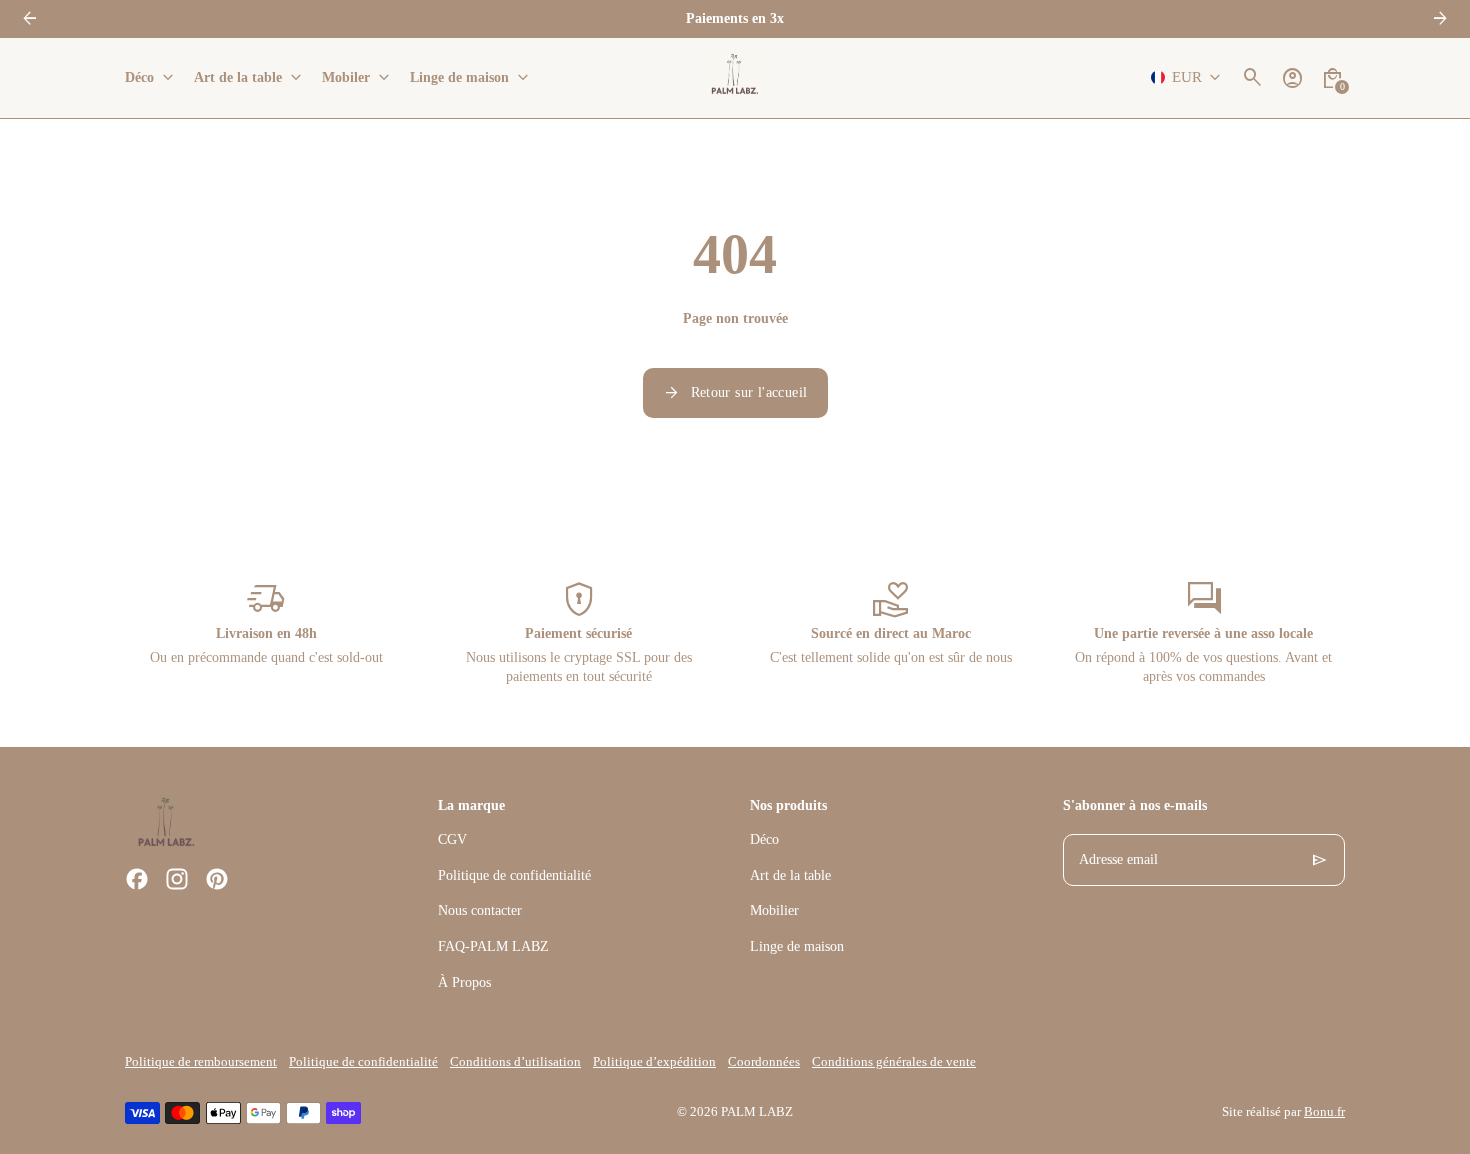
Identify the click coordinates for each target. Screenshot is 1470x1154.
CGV (452, 839)
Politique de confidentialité (514, 875)
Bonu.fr (1324, 1112)
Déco (764, 839)
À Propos (464, 982)
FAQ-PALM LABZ (493, 946)
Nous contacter (480, 910)
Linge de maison (797, 946)
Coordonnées (764, 1062)
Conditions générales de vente (894, 1062)
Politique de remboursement (201, 1062)
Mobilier (774, 910)
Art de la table (790, 875)
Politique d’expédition (654, 1062)
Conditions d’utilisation (515, 1062)
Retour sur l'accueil (735, 393)
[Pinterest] (217, 879)
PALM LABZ (757, 1112)
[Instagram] (177, 879)
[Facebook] (137, 879)
